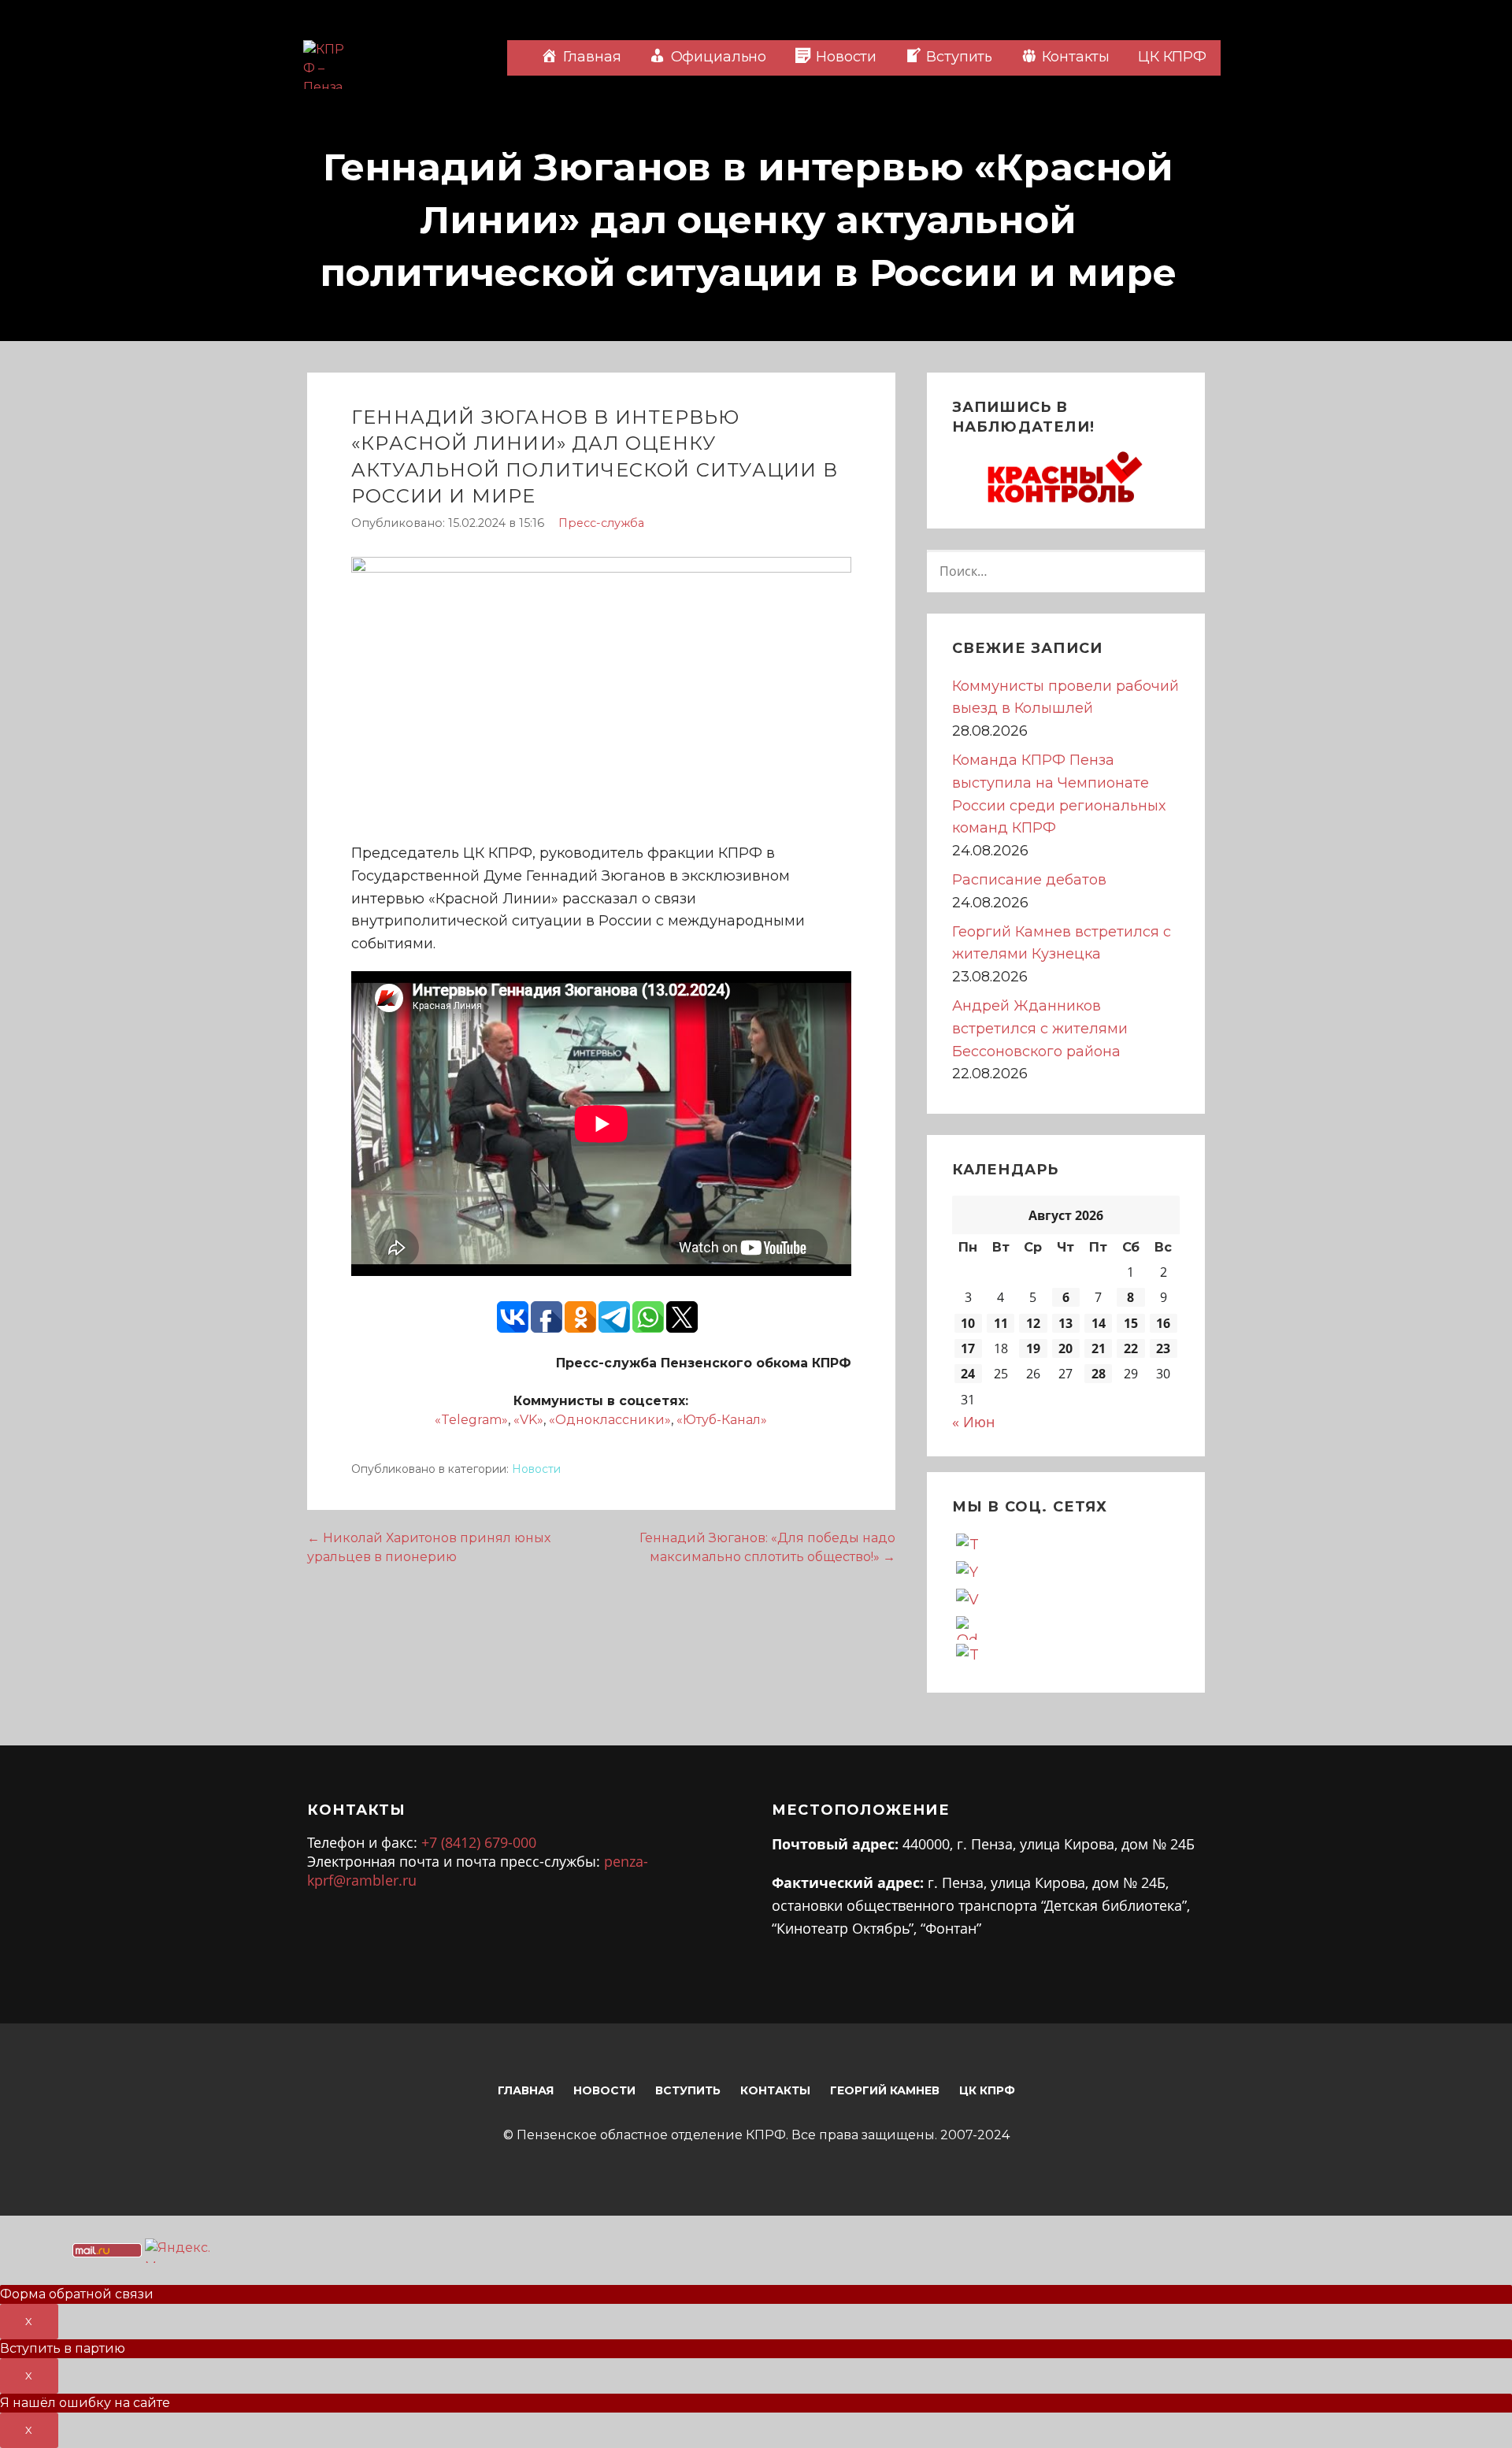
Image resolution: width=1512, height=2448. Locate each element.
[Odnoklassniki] (968, 1626)
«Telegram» (471, 1420)
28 (1099, 1374)
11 (1001, 1323)
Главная (526, 2090)
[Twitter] (968, 1544)
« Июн (973, 1422)
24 (968, 1374)
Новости (536, 1469)
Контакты (775, 2090)
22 (1131, 1348)
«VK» (528, 1420)
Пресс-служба (601, 523)
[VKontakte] (968, 1599)
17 (968, 1348)
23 (1163, 1348)
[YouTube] (968, 1571)
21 (1099, 1348)
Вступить (688, 2090)
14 (1099, 1323)
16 (1163, 1323)
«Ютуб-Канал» (722, 1420)
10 (968, 1323)
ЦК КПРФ (1172, 57)
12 (1033, 1323)
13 (1065, 1323)
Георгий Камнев (885, 2090)
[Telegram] (968, 1654)
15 (1131, 1323)
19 (1033, 1348)
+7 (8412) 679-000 (479, 1842)
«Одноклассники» (610, 1420)
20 (1065, 1348)
